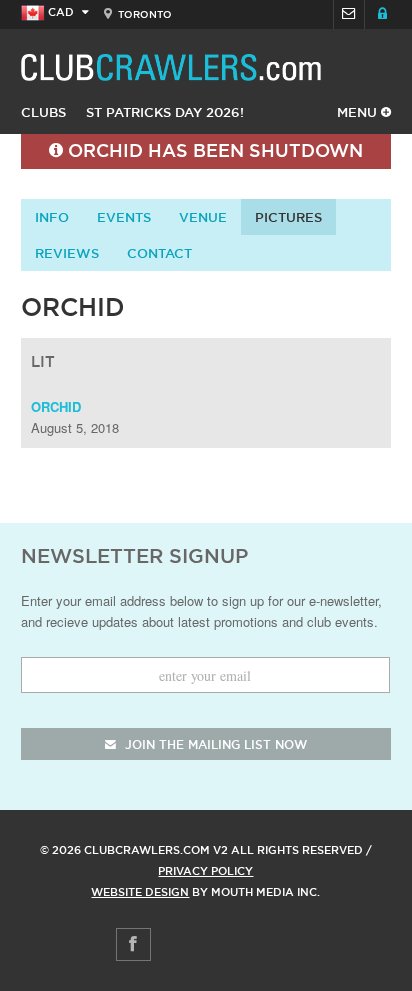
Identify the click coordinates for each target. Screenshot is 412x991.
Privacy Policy (205, 871)
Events (124, 217)
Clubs (43, 112)
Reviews (67, 253)
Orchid (56, 406)
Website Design (140, 892)
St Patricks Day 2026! (165, 112)
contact (159, 253)
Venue (203, 217)
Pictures (288, 217)
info (52, 217)
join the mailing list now (214, 744)
